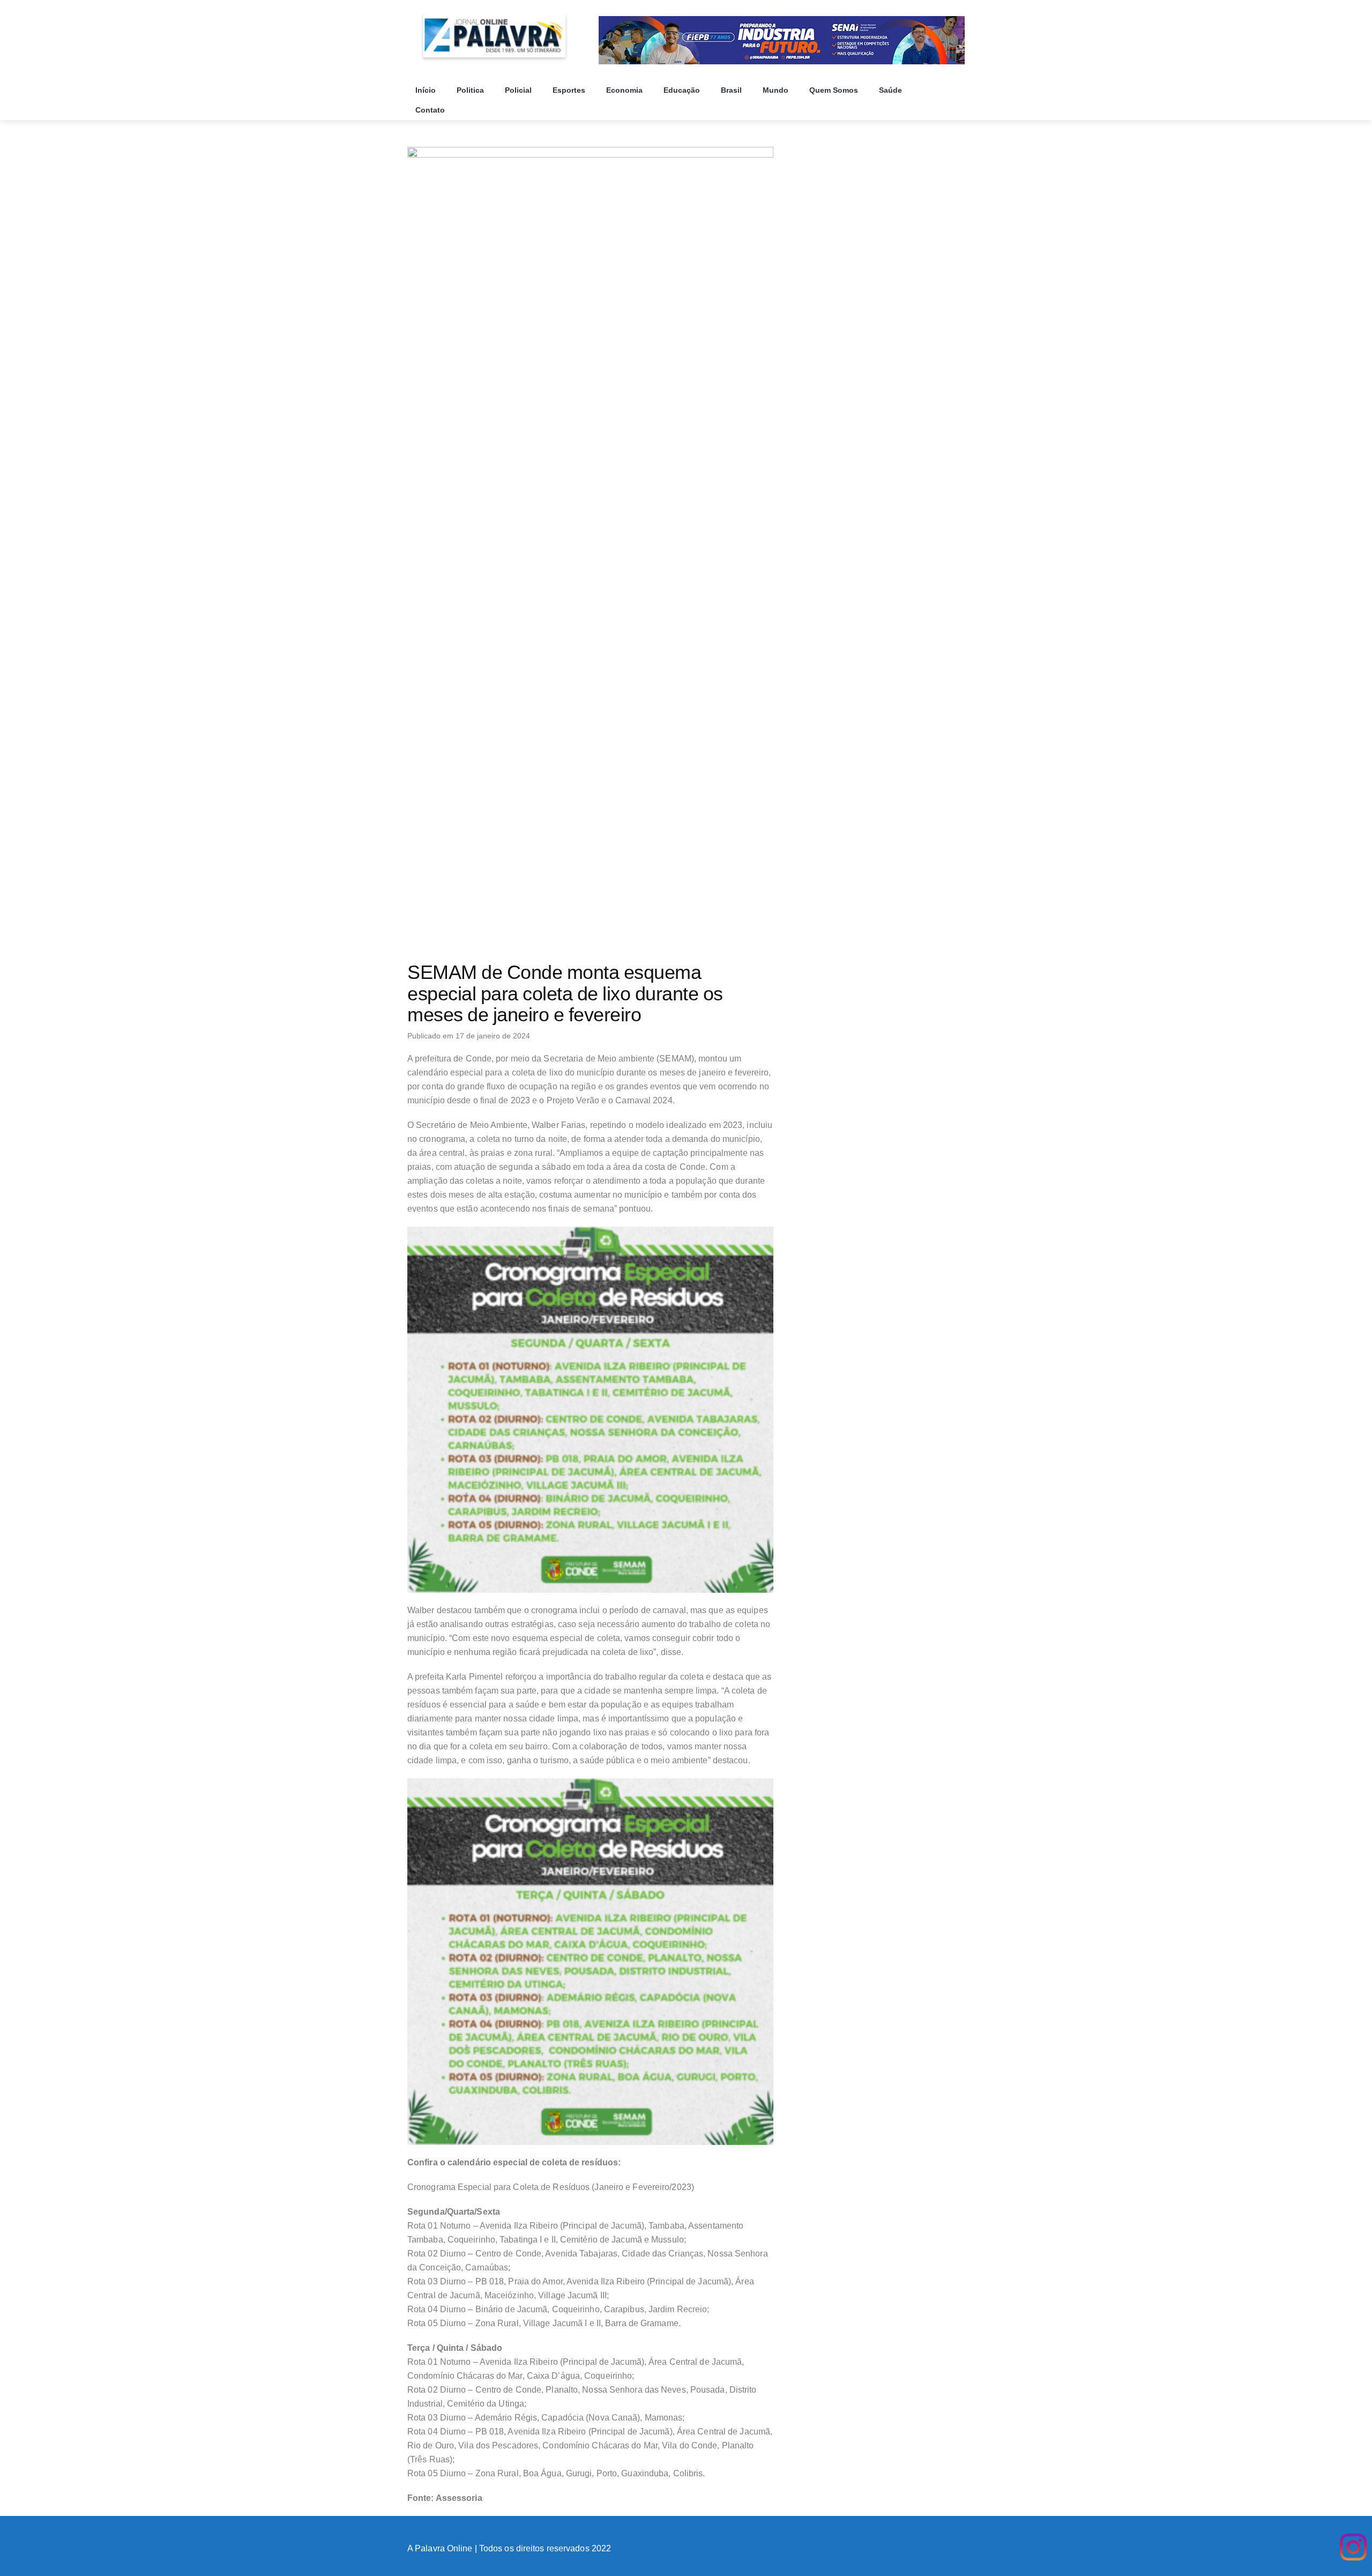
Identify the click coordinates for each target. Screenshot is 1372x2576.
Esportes (570, 90)
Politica (471, 90)
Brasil (732, 90)
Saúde (892, 90)
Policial (519, 90)
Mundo (777, 90)
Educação (683, 90)
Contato (431, 110)
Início (427, 90)
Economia (625, 90)
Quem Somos (835, 90)
